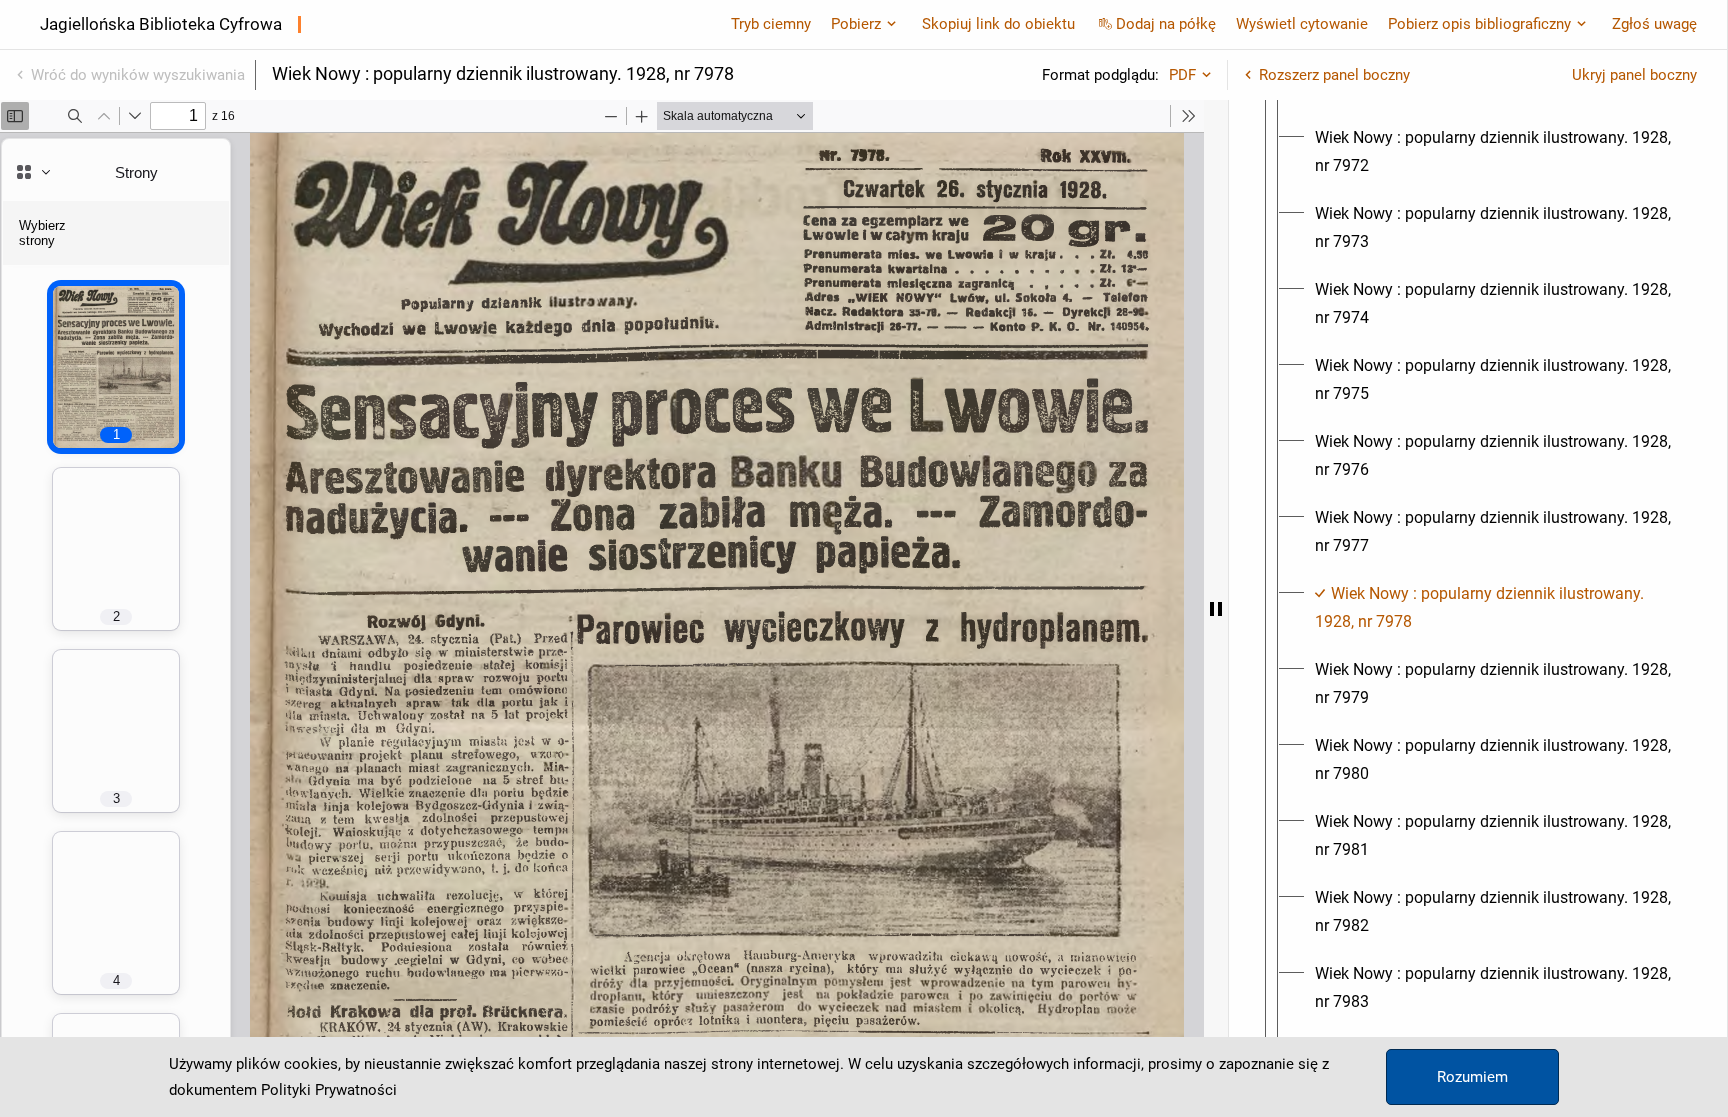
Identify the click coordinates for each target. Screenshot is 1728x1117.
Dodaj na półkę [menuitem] (1166, 24)
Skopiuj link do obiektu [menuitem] (998, 24)
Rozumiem (1472, 1077)
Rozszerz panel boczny (1334, 75)
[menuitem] (1496, 152)
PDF (1182, 75)
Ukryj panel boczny (1634, 75)
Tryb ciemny (771, 24)
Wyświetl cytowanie (1302, 24)
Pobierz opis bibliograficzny (1479, 24)
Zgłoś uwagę (1654, 24)
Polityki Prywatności (329, 1090)
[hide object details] (1216, 608)
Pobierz (856, 24)
